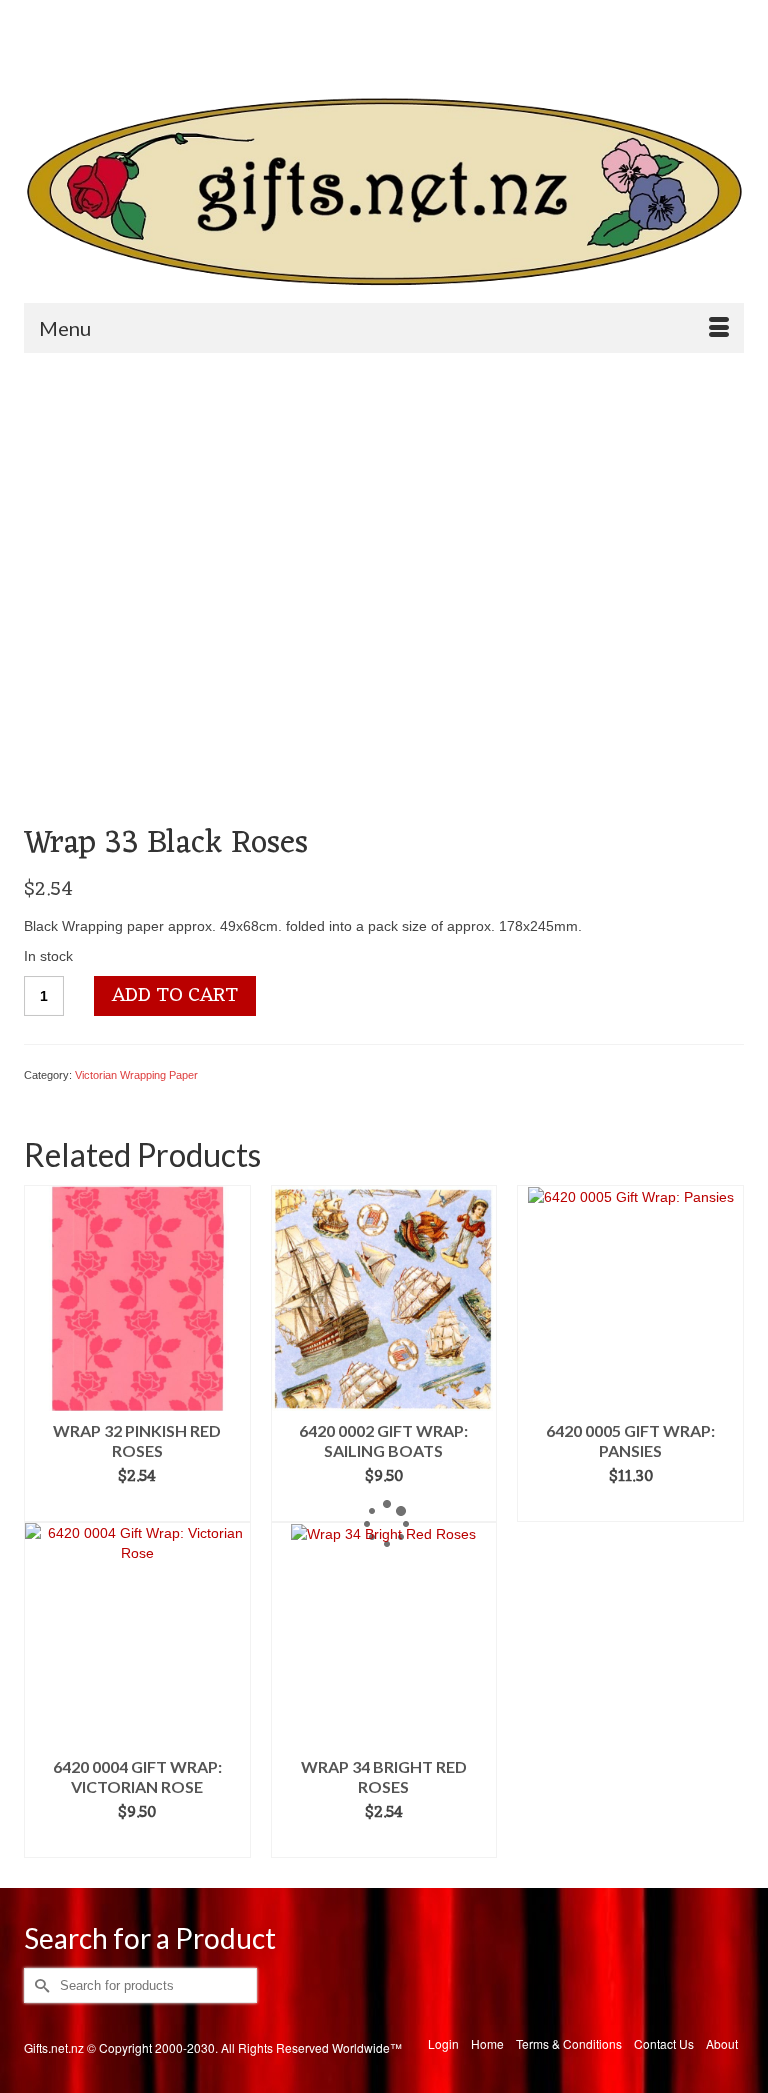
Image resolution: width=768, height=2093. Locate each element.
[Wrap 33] (252, 595)
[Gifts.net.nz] (384, 192)
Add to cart (175, 996)
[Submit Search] (39, 16)
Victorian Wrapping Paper (136, 1075)
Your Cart (471, 50)
